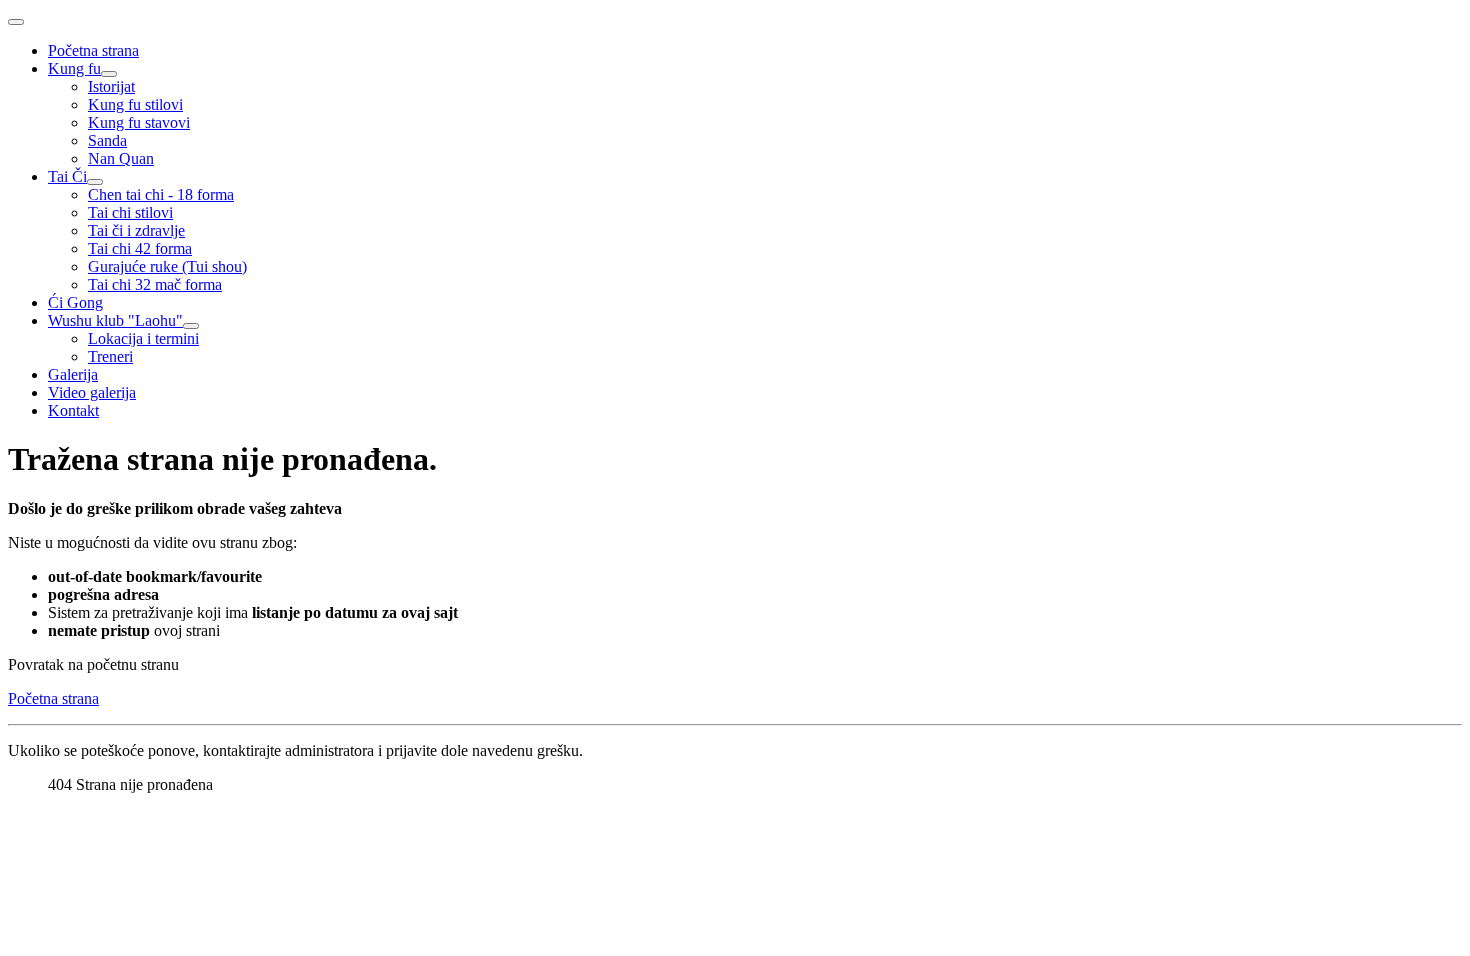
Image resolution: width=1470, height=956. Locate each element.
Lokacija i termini (143, 338)
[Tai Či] (95, 182)
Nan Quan (121, 158)
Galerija (73, 374)
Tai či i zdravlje (136, 230)
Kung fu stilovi (135, 104)
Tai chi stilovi (130, 212)
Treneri (110, 356)
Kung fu (74, 68)
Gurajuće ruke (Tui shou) (167, 266)
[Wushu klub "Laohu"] (191, 326)
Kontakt (73, 410)
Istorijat (111, 86)
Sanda (107, 140)
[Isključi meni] (16, 22)
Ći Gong (75, 302)
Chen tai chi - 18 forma (161, 194)
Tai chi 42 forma (140, 248)
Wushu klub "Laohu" (115, 320)
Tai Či (67, 176)
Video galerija (92, 392)
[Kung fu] (109, 74)
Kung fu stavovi (139, 122)
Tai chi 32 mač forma (155, 284)
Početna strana (93, 50)
